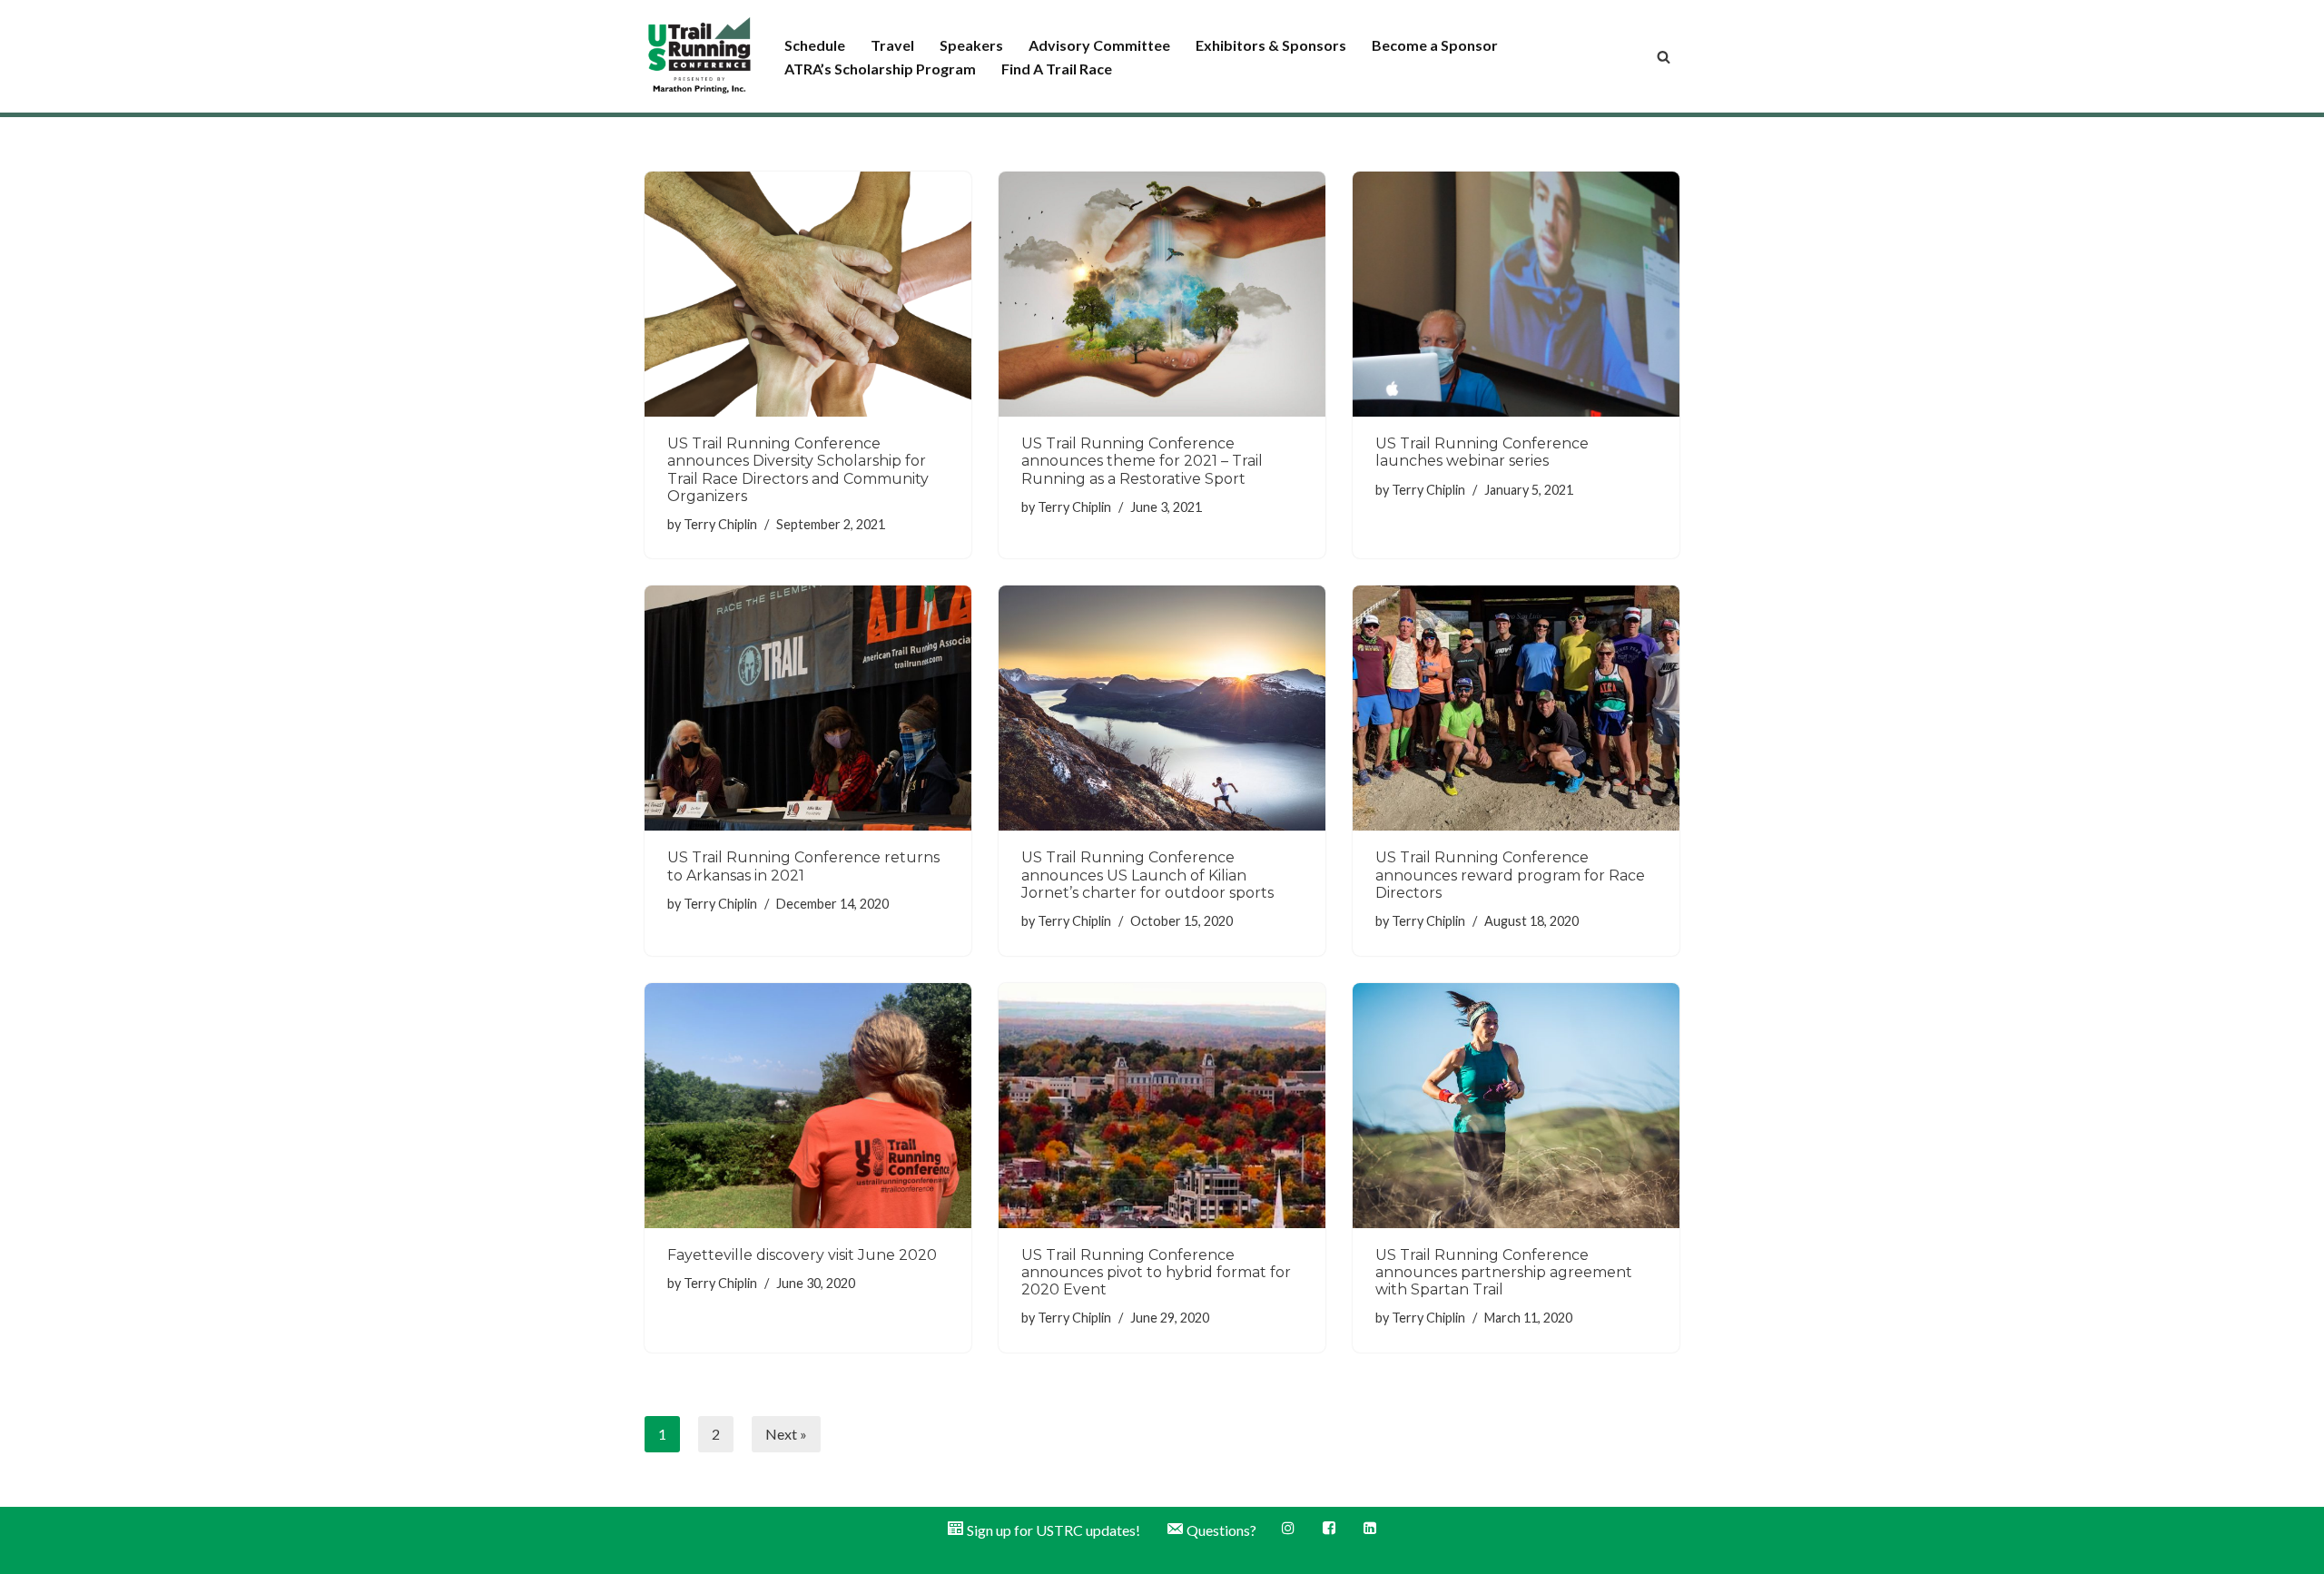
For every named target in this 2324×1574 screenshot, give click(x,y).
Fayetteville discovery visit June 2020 (802, 1255)
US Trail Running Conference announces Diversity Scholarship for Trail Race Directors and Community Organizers (798, 470)
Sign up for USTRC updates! (1054, 1530)
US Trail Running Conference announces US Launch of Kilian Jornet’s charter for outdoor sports (1147, 875)
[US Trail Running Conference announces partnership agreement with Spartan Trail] (1516, 1106)
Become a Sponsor (1435, 45)
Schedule (815, 45)
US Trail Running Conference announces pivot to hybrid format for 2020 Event (1156, 1272)
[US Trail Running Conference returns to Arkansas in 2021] (808, 708)
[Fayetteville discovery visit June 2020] (808, 1106)
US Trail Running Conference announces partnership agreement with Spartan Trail (1504, 1272)
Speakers (971, 45)
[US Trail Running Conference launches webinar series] (1516, 294)
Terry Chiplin (720, 524)
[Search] (1664, 57)
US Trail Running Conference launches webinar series (1482, 452)
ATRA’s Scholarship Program (880, 69)
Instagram (1290, 1529)
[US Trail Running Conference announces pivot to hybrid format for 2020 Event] (1162, 1106)
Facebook (1330, 1529)
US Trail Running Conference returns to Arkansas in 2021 (803, 866)
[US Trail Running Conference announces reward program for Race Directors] (1516, 708)
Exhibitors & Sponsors (1271, 45)
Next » (786, 1434)
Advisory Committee (1099, 45)
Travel (892, 45)
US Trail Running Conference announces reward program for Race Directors (1510, 875)
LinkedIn (1371, 1529)
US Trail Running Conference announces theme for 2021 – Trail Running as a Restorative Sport (1142, 461)
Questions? (1221, 1530)
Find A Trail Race (1057, 69)
